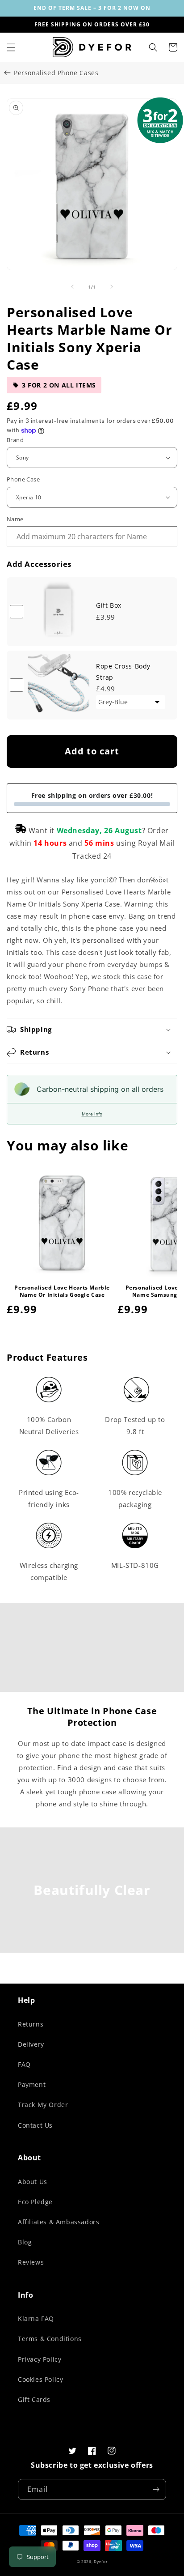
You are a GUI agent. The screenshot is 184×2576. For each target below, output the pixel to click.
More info (92, 1114)
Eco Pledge (35, 2202)
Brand (15, 440)
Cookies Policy (40, 2379)
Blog (25, 2242)
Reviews (31, 2262)
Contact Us (35, 2125)
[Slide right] (112, 287)
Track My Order (43, 2105)
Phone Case (23, 479)
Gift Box (109, 605)
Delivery (31, 2044)
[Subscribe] (156, 2489)
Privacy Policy (40, 2359)
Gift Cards (34, 2399)
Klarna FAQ (36, 2318)
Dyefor (100, 2561)
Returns (31, 2024)
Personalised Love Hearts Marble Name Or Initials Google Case (62, 1291)
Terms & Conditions (50, 2339)
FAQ (24, 2064)
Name (15, 519)
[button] (11, 47)
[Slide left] (72, 287)
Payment (32, 2084)
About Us (33, 2182)
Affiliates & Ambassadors (59, 2222)
